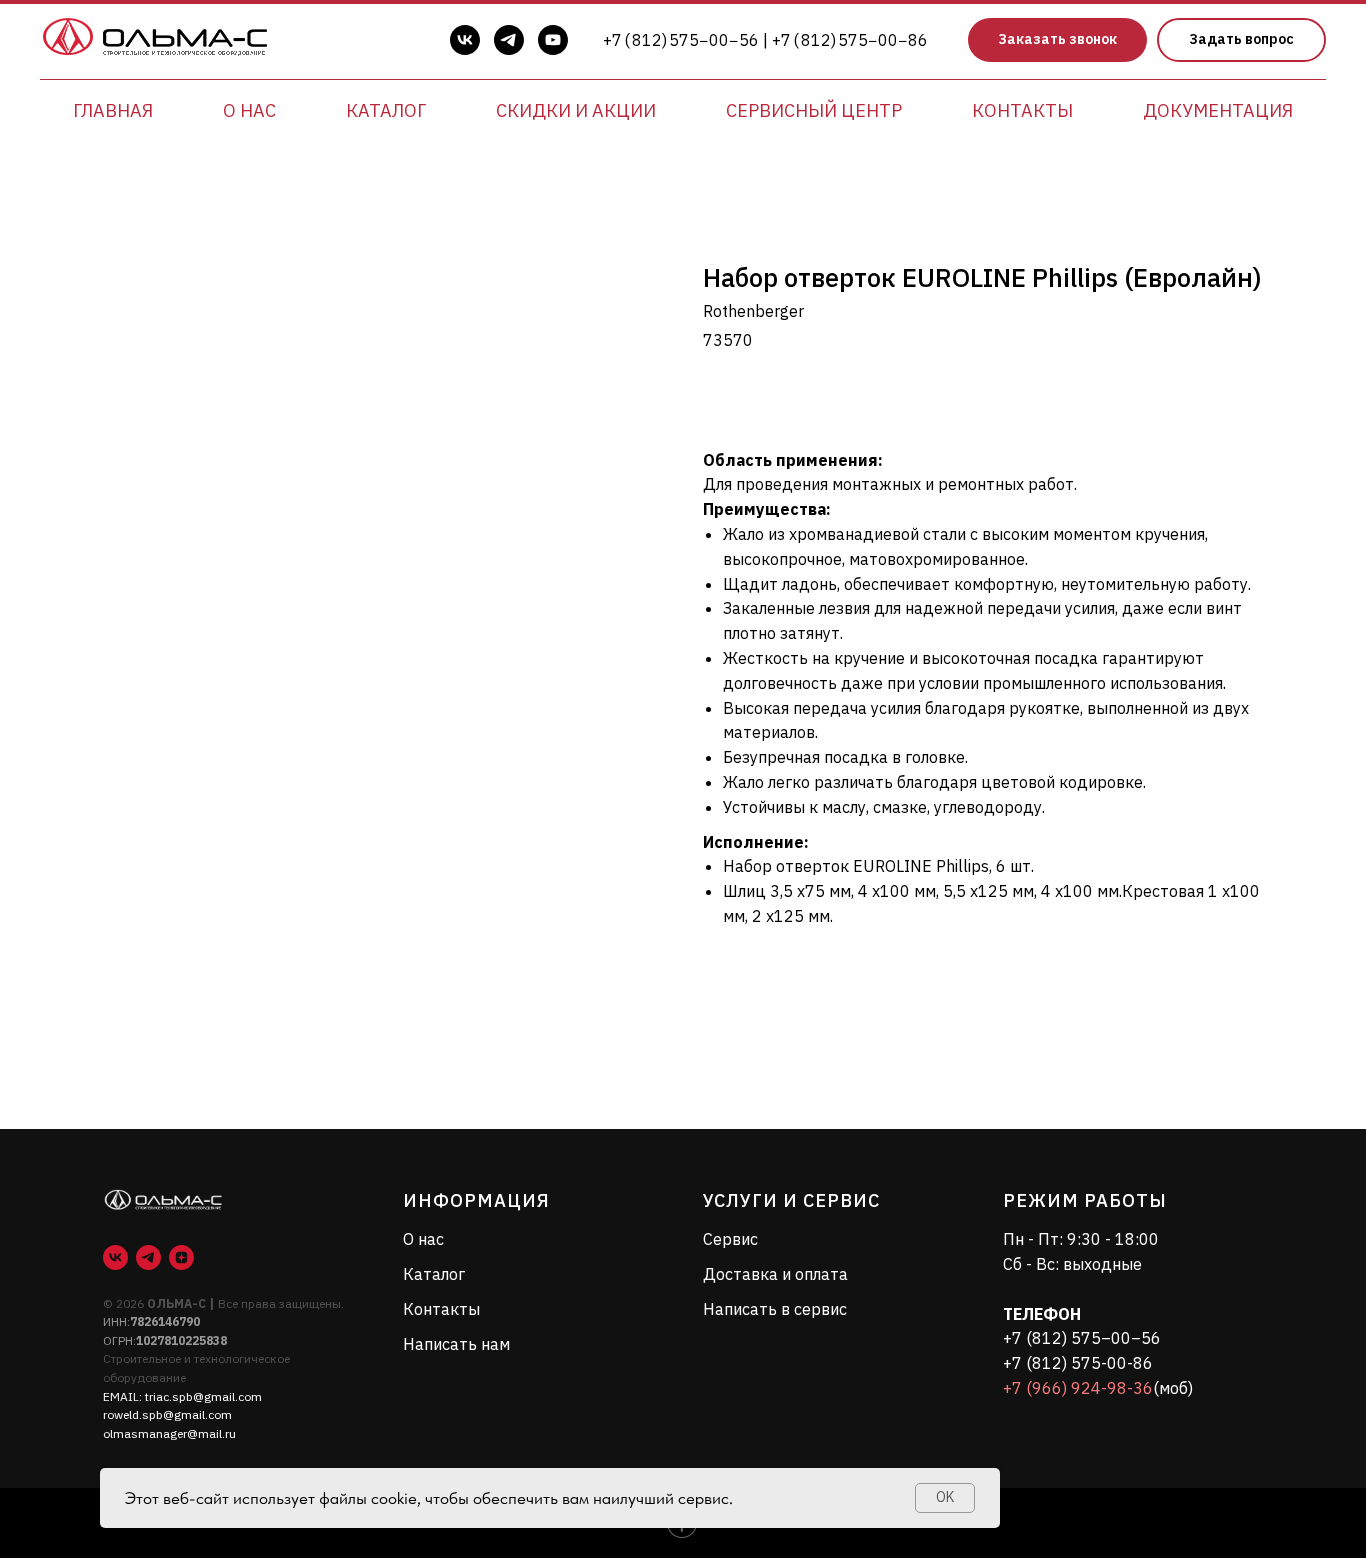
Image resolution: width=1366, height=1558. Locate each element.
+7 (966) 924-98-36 (1078, 1388)
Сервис (730, 1239)
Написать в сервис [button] (775, 1309)
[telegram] (509, 40)
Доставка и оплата (775, 1274)
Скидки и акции (576, 110)
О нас (249, 110)
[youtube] (553, 40)
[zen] (181, 1257)
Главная (113, 110)
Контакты (1022, 110)
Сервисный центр (814, 110)
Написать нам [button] (456, 1344)
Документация (1218, 110)
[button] (1057, 40)
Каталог (386, 110)
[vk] (465, 40)
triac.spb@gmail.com (203, 1396)
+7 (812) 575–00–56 (1082, 1338)
